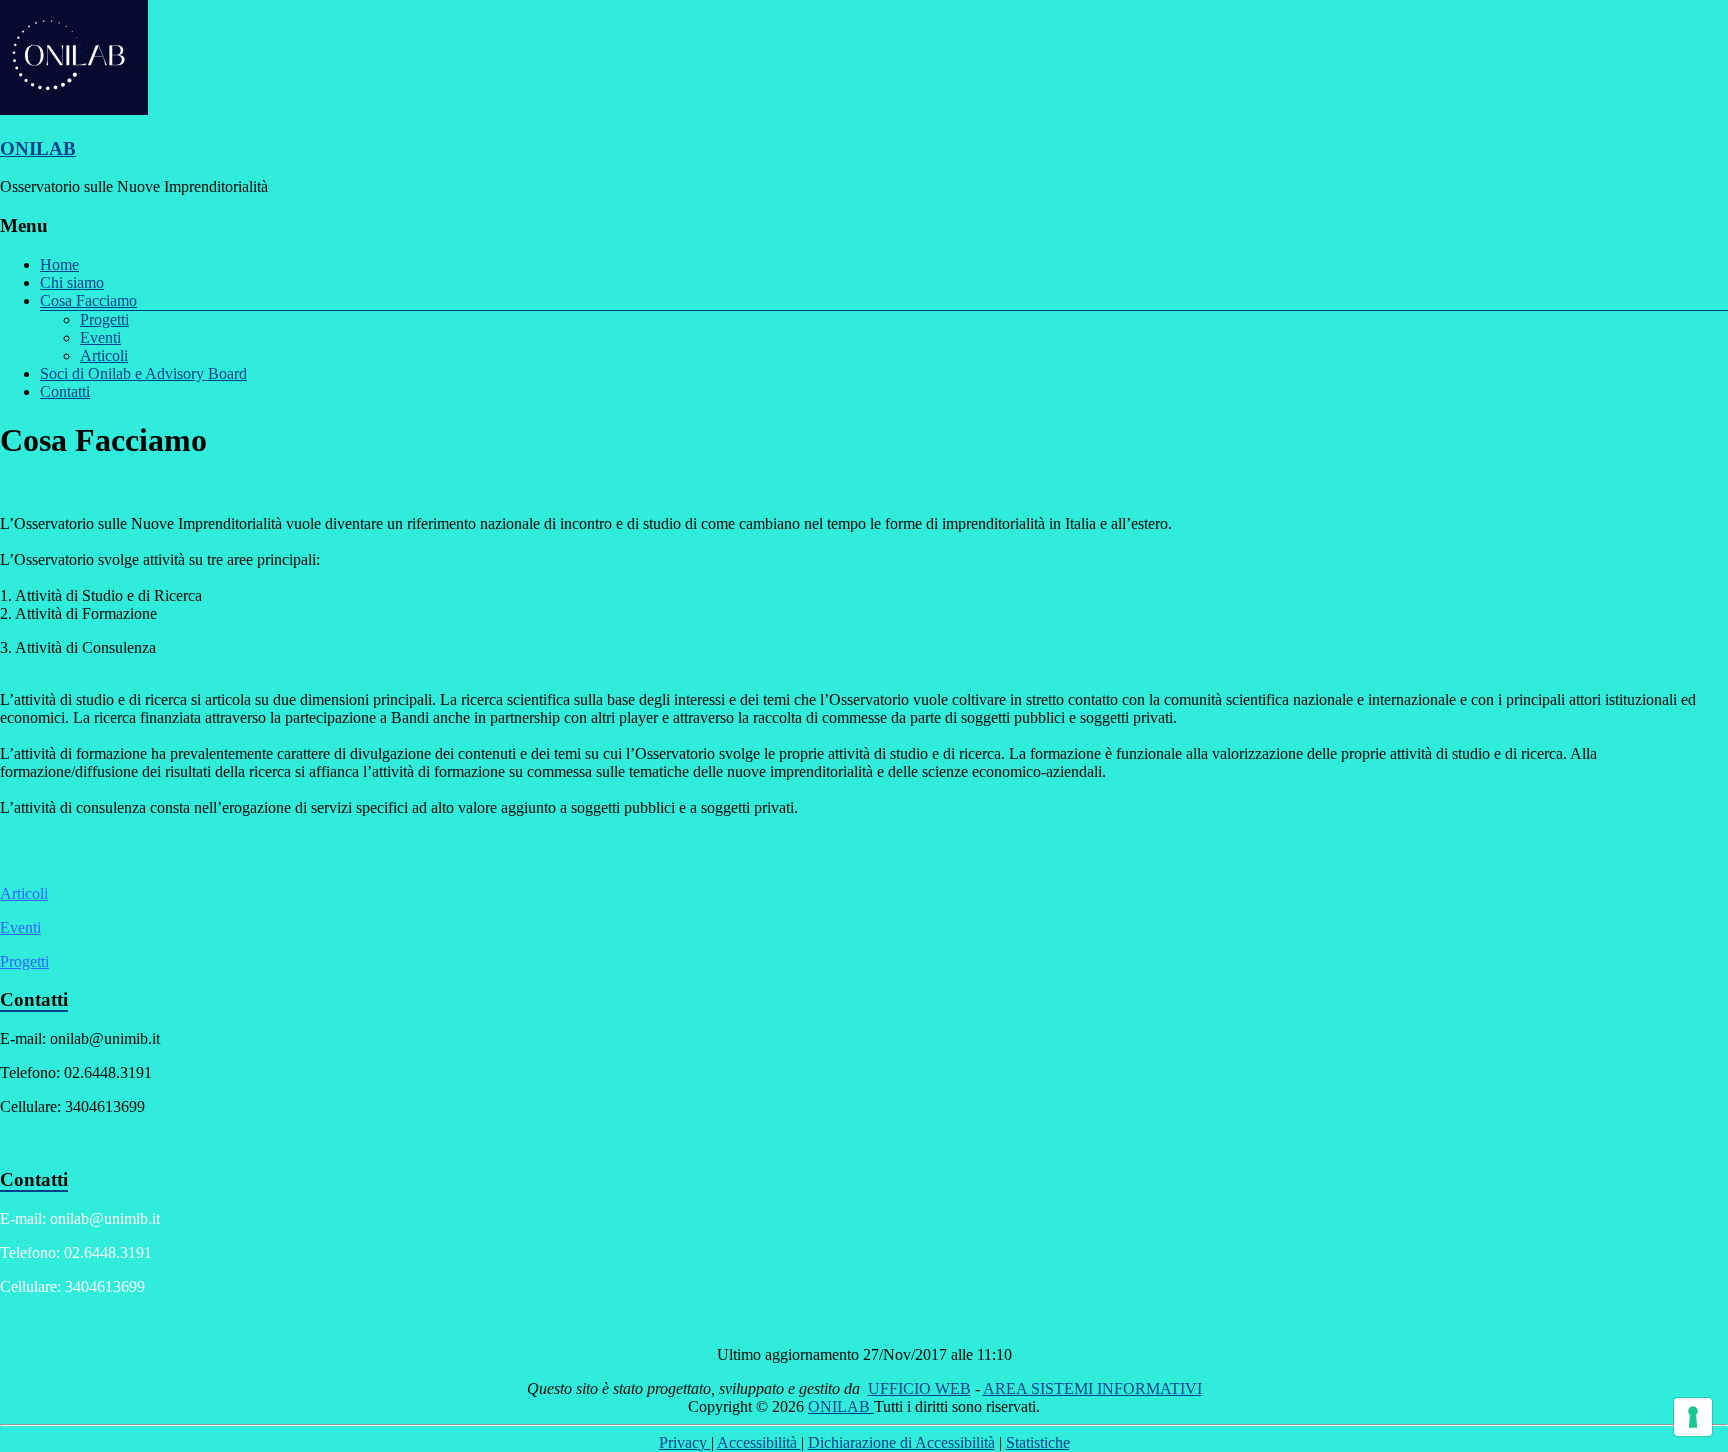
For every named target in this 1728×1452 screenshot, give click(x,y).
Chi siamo (72, 282)
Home (59, 264)
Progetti (104, 319)
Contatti (65, 391)
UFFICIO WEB (919, 1388)
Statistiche (1038, 1442)
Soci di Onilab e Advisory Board (143, 373)
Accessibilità (759, 1442)
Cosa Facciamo (88, 300)
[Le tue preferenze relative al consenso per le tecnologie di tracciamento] (1693, 1417)
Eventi (100, 337)
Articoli (104, 355)
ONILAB (38, 148)
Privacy (685, 1442)
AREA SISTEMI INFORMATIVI (1092, 1388)
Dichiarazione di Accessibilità (901, 1442)
